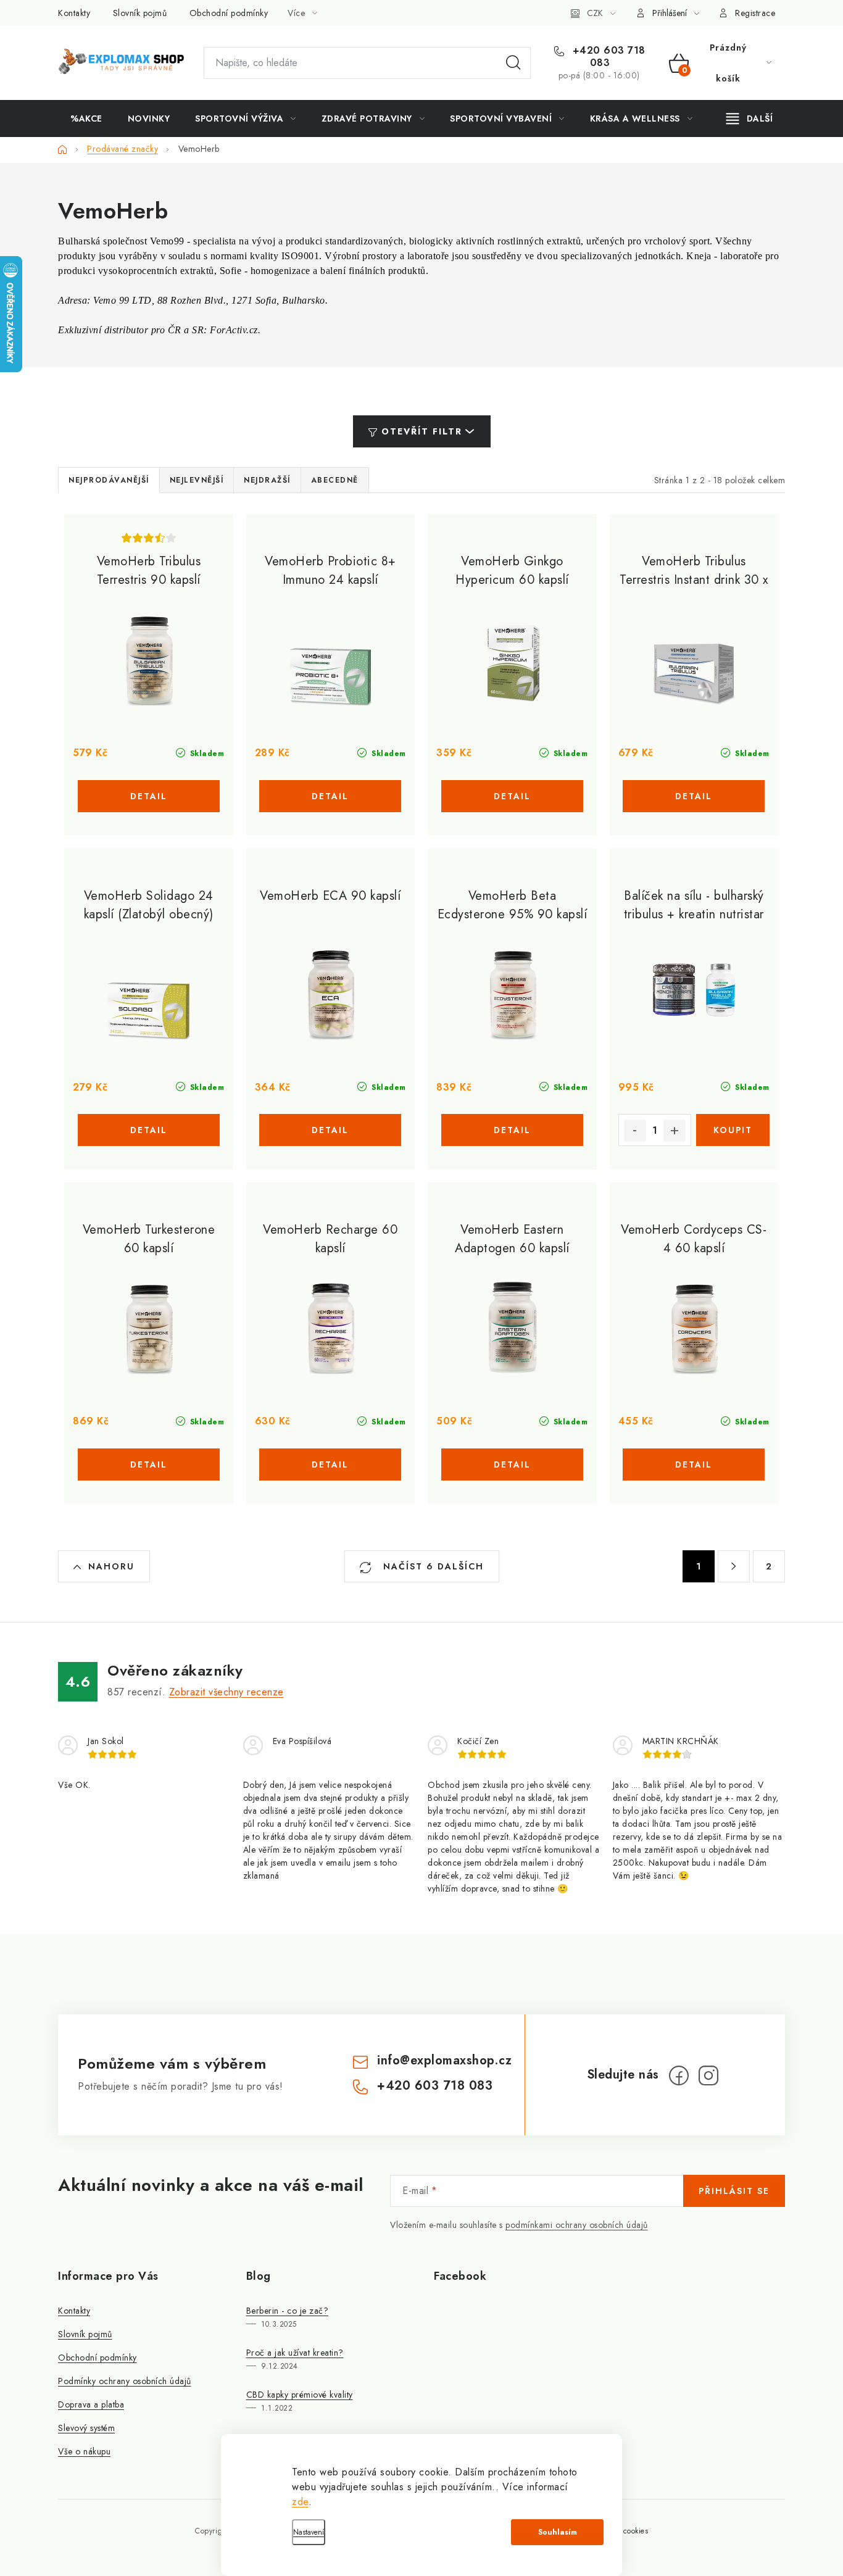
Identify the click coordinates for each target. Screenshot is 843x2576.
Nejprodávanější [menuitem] (109, 480)
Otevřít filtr (422, 431)
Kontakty (74, 13)
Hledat (513, 63)
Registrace (755, 13)
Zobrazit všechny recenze (226, 1692)
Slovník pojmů (140, 13)
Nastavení (309, 2532)
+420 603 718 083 (607, 57)
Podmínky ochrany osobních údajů (125, 2381)
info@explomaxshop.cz (444, 2060)
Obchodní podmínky (229, 13)
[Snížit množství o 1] (635, 1131)
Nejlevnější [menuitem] (197, 480)
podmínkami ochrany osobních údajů (577, 2225)
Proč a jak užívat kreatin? (295, 2353)
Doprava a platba (91, 2404)
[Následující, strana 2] (734, 1566)
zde (300, 2502)
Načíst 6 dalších (432, 1566)
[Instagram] (708, 2075)
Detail (149, 796)
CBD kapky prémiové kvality (300, 2395)
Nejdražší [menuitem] (267, 480)
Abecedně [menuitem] (335, 480)
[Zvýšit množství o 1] (675, 1131)
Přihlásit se (734, 2191)
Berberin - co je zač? (288, 2311)
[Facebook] (679, 2075)
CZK (595, 13)
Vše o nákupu (84, 2451)
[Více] (750, 118)
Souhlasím (558, 2532)
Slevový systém (86, 2428)
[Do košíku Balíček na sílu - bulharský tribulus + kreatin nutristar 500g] (733, 1130)
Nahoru (111, 1566)
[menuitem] (86, 118)
